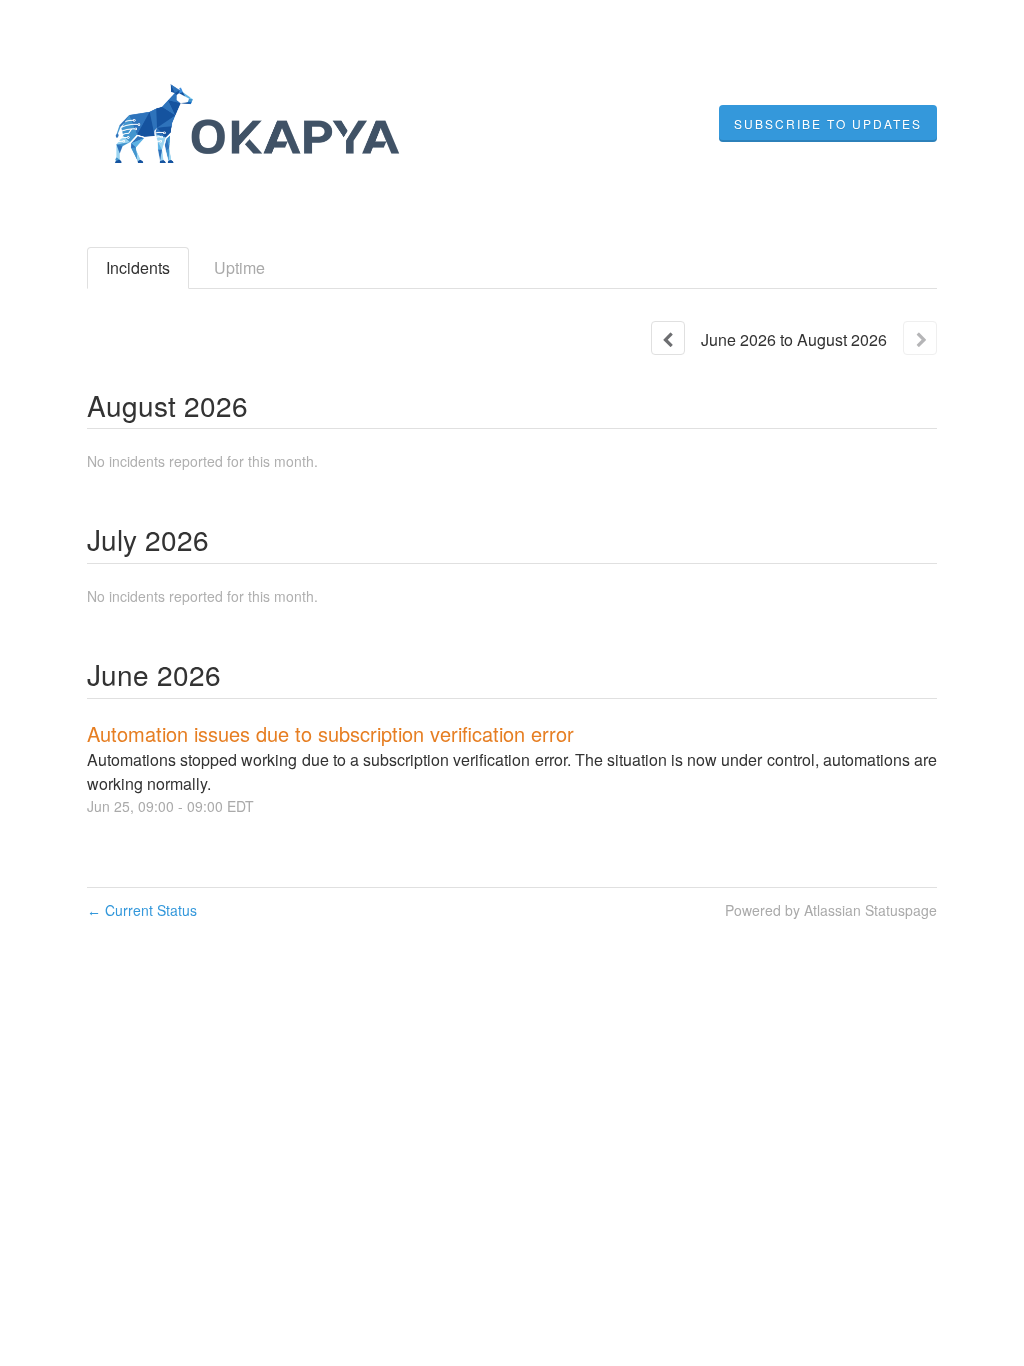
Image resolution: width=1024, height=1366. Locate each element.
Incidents (138, 267)
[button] (828, 124)
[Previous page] (668, 338)
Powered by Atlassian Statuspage (831, 910)
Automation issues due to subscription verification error (330, 733)
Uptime (239, 267)
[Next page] (920, 338)
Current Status (142, 910)
